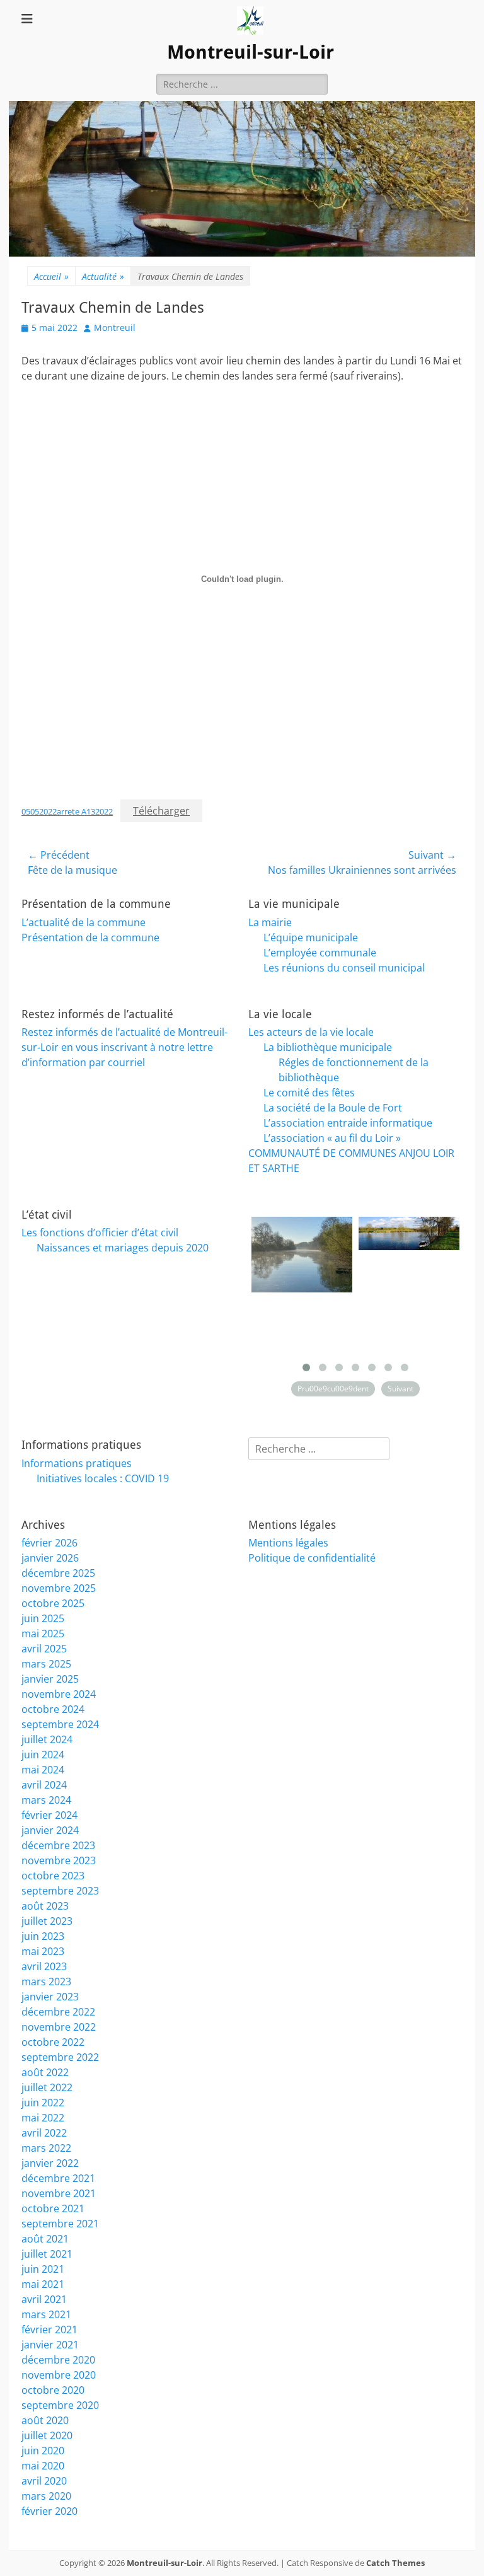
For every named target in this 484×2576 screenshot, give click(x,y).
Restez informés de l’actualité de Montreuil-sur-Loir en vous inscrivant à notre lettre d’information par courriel (124, 1047)
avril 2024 (44, 1785)
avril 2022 (44, 2133)
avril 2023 (44, 1966)
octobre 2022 (53, 2042)
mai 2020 (43, 2466)
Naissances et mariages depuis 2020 (123, 1248)
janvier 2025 (50, 1679)
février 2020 (49, 2511)
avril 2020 (44, 2481)
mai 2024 (43, 1770)
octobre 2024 (53, 1709)
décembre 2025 (58, 1573)
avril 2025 (44, 1649)
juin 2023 (43, 1936)
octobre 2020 (53, 2390)
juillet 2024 (47, 1739)
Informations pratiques (77, 1463)
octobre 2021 (53, 2208)
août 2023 (45, 1906)
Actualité (103, 276)
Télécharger (161, 811)
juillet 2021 (47, 2254)
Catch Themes (395, 2563)
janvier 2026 (50, 1558)
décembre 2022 (58, 2012)
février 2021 (49, 2329)
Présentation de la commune (90, 937)
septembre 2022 (60, 2057)
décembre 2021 (58, 2178)
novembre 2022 (59, 2027)
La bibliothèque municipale (328, 1047)
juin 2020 (43, 2451)
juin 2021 (43, 2269)
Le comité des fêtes (309, 1093)
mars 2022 (46, 2148)
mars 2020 (46, 2496)
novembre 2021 (59, 2193)
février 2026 (49, 1543)
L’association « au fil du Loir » (332, 1138)
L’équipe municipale (311, 937)
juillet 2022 (47, 2087)
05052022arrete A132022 (67, 811)
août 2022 (45, 2072)
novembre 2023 (59, 1860)
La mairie (270, 922)
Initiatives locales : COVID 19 (103, 1478)
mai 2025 (43, 1633)
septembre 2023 (60, 1891)
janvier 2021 (50, 2345)
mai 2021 (43, 2284)
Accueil (51, 276)
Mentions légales (288, 1543)
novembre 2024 (59, 1694)
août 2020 (45, 2420)
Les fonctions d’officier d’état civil (100, 1233)
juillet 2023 (47, 1921)
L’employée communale (320, 953)
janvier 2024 (50, 1830)
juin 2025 (43, 1618)
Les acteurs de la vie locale (311, 1032)
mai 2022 (43, 2118)
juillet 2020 (47, 2435)
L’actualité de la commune (84, 922)
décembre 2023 (58, 1845)
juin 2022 (43, 2103)
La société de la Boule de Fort (333, 1108)
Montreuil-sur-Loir (251, 52)
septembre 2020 (60, 2405)
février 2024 (49, 1815)
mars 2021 (46, 2314)
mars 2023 (46, 1981)
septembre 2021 (60, 2224)
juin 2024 (43, 1755)
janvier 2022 (50, 2163)
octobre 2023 (53, 1876)
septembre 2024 (60, 1724)
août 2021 (45, 2239)
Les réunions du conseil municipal (344, 968)
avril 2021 (44, 2299)
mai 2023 (43, 1951)
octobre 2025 (53, 1603)
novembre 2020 (59, 2375)
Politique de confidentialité (312, 1558)
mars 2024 (46, 1800)
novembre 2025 (59, 1588)
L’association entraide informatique (348, 1123)
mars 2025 (46, 1664)
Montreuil (115, 328)
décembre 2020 (58, 2360)
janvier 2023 (50, 1997)
